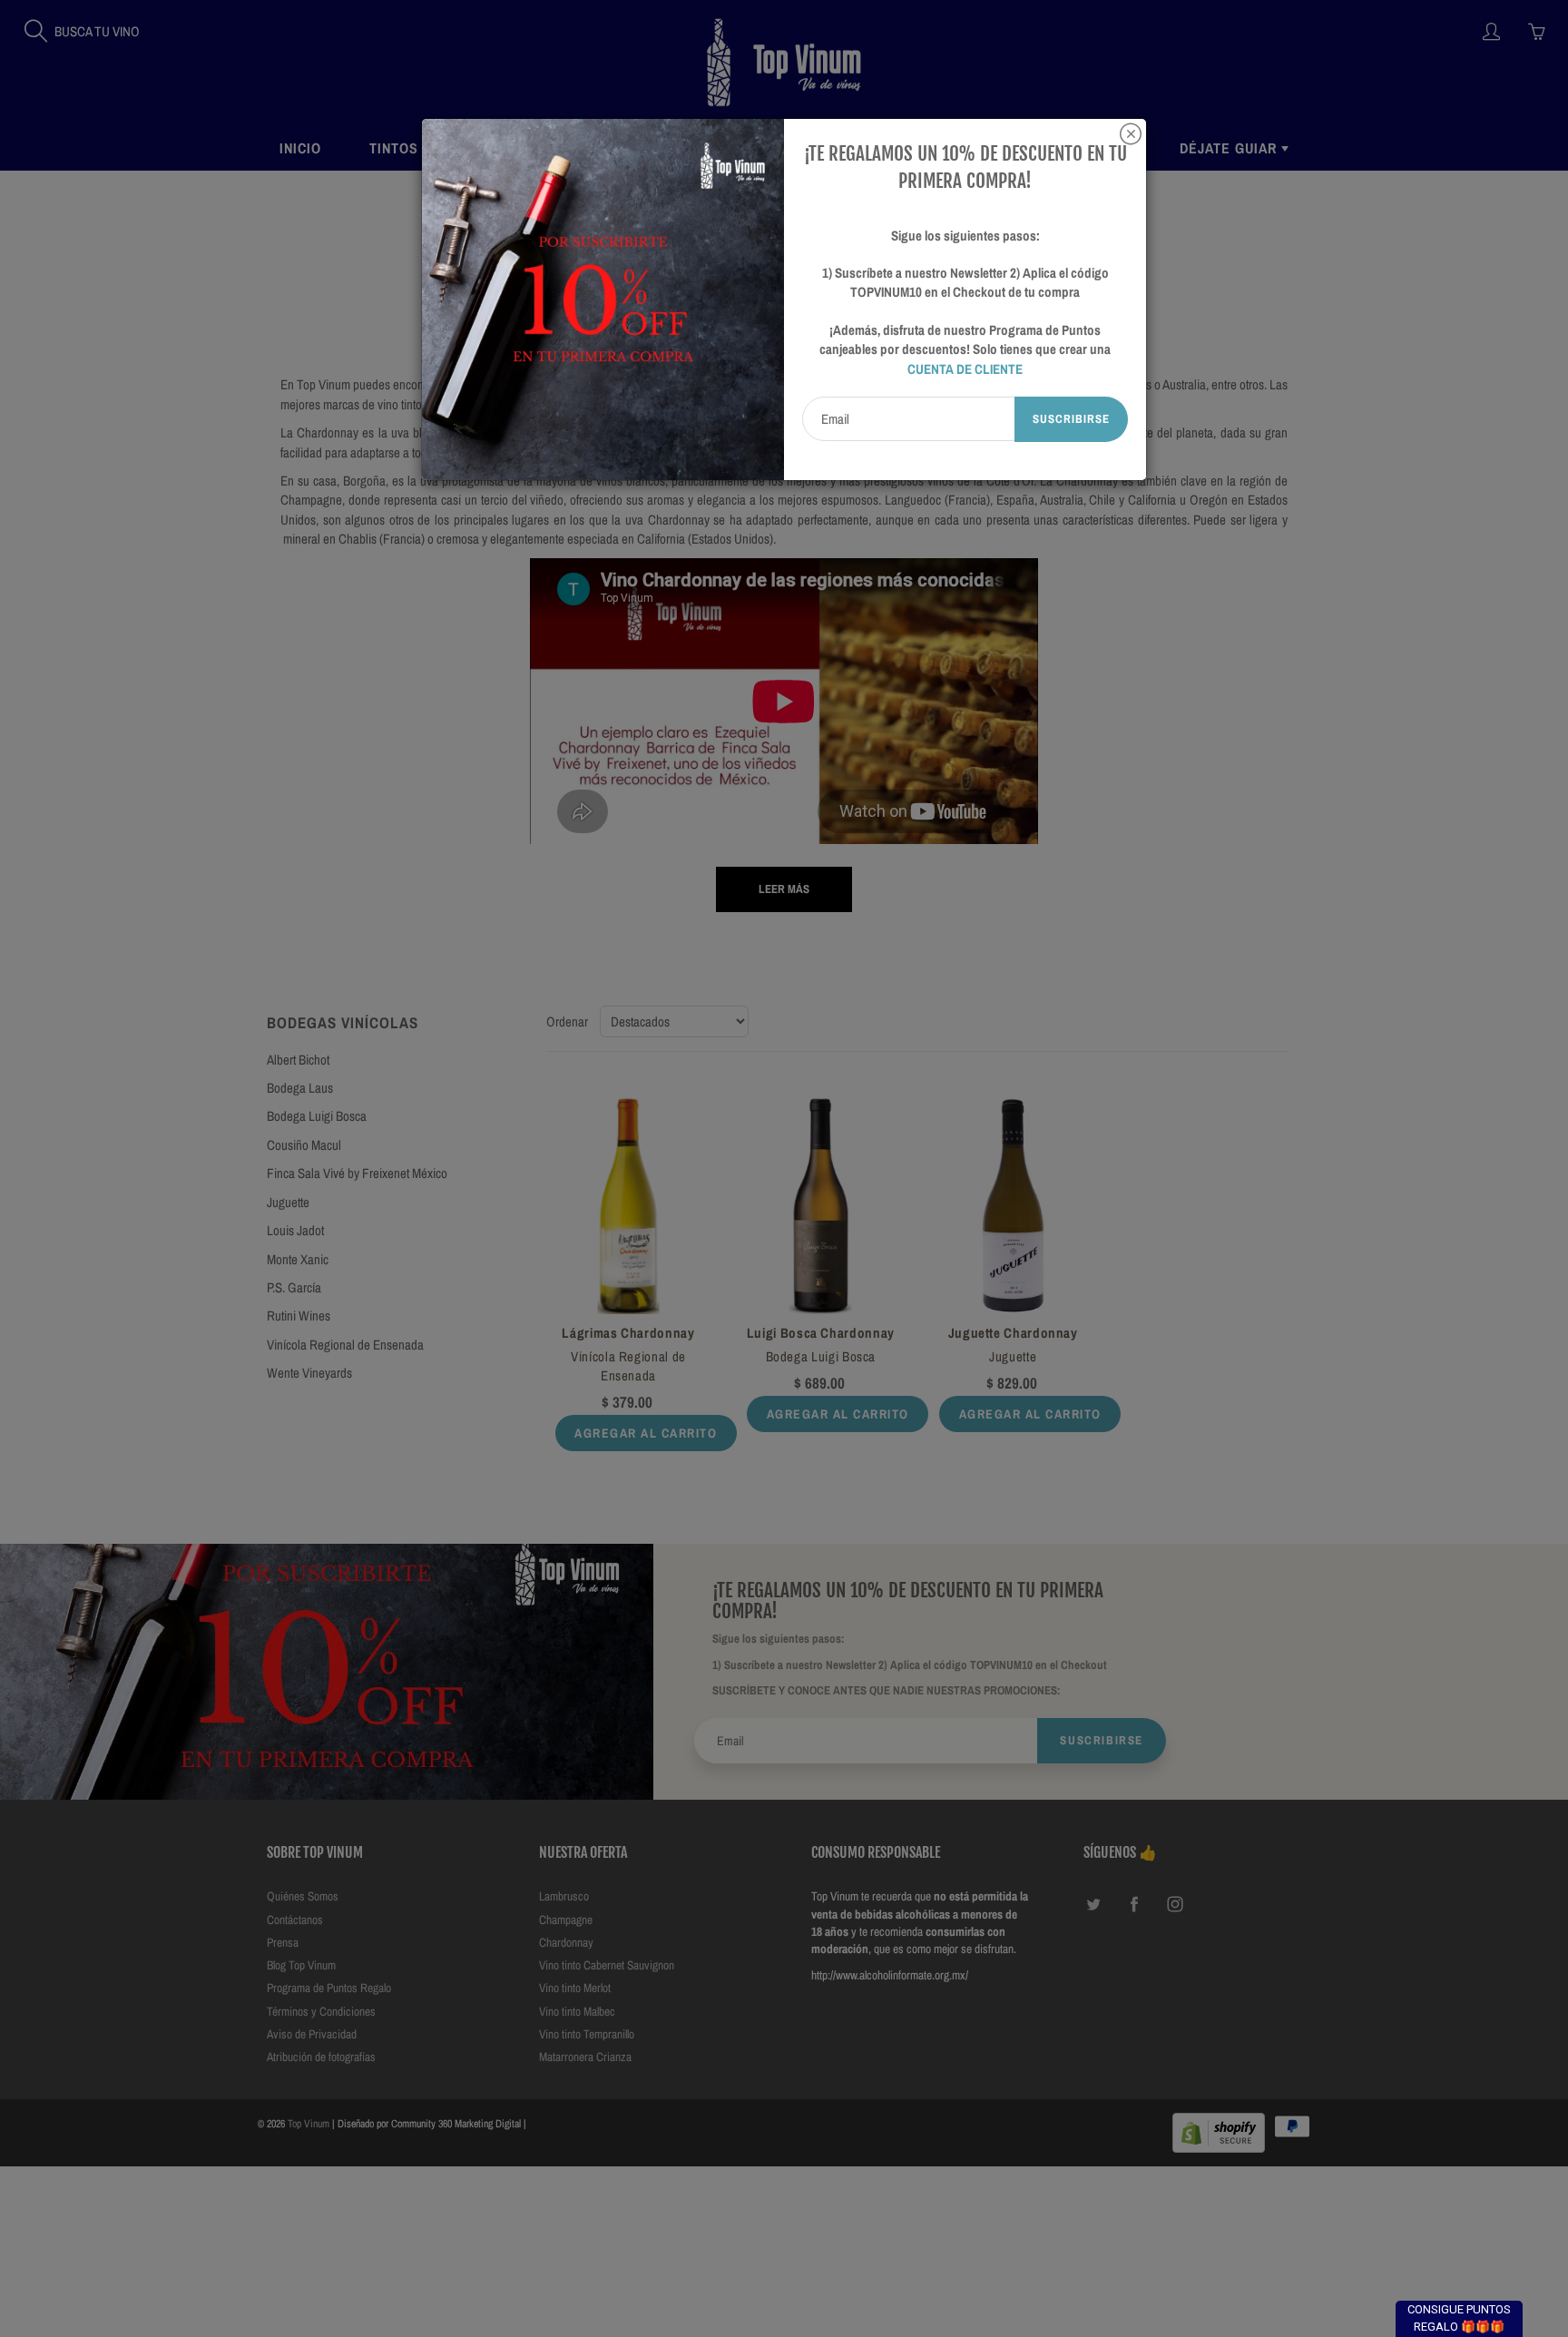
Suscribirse (1071, 419)
